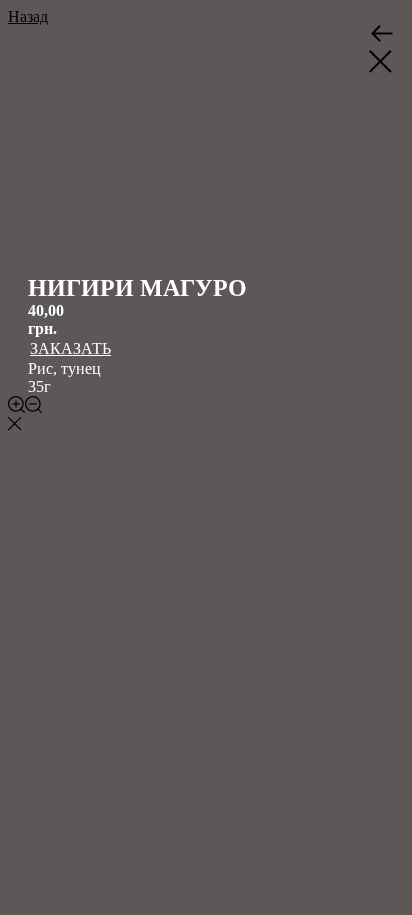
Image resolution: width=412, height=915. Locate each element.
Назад (28, 16)
